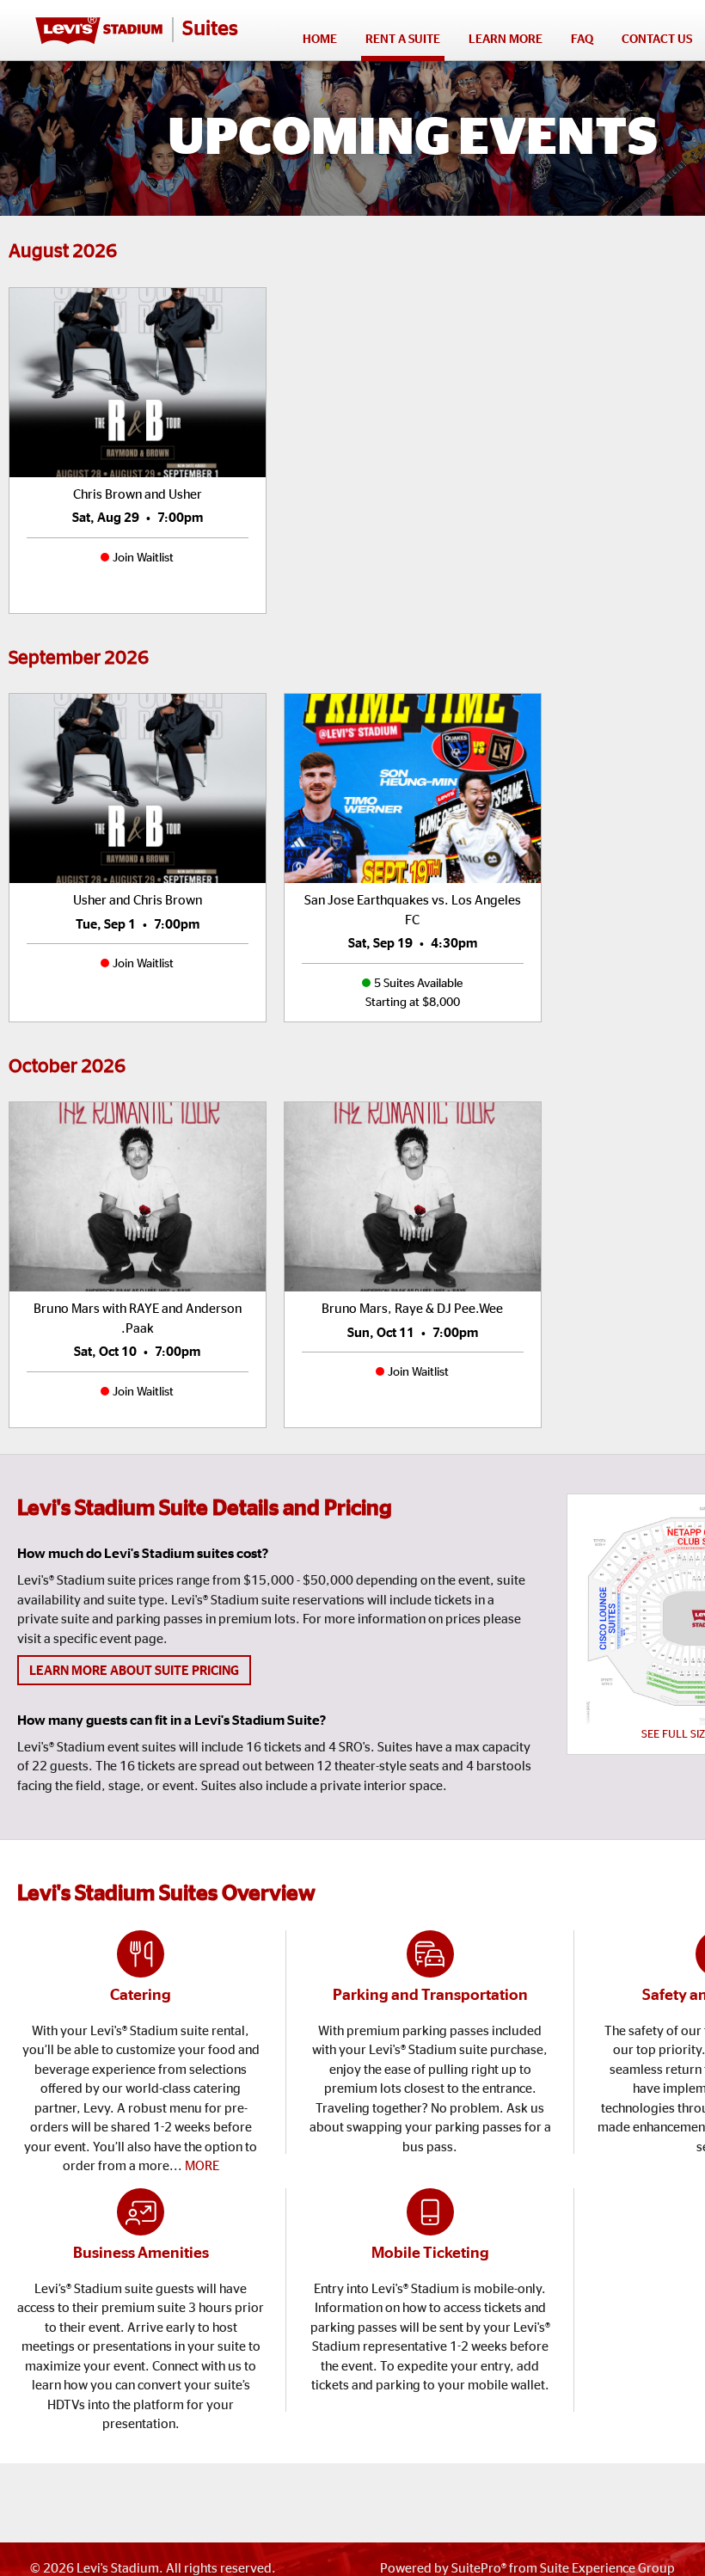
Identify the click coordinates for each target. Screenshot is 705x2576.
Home (320, 40)
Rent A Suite (403, 40)
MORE (202, 2166)
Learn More (508, 44)
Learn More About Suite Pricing (134, 1671)
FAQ (582, 40)
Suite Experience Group (607, 2569)
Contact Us (657, 40)
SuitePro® (479, 2569)
